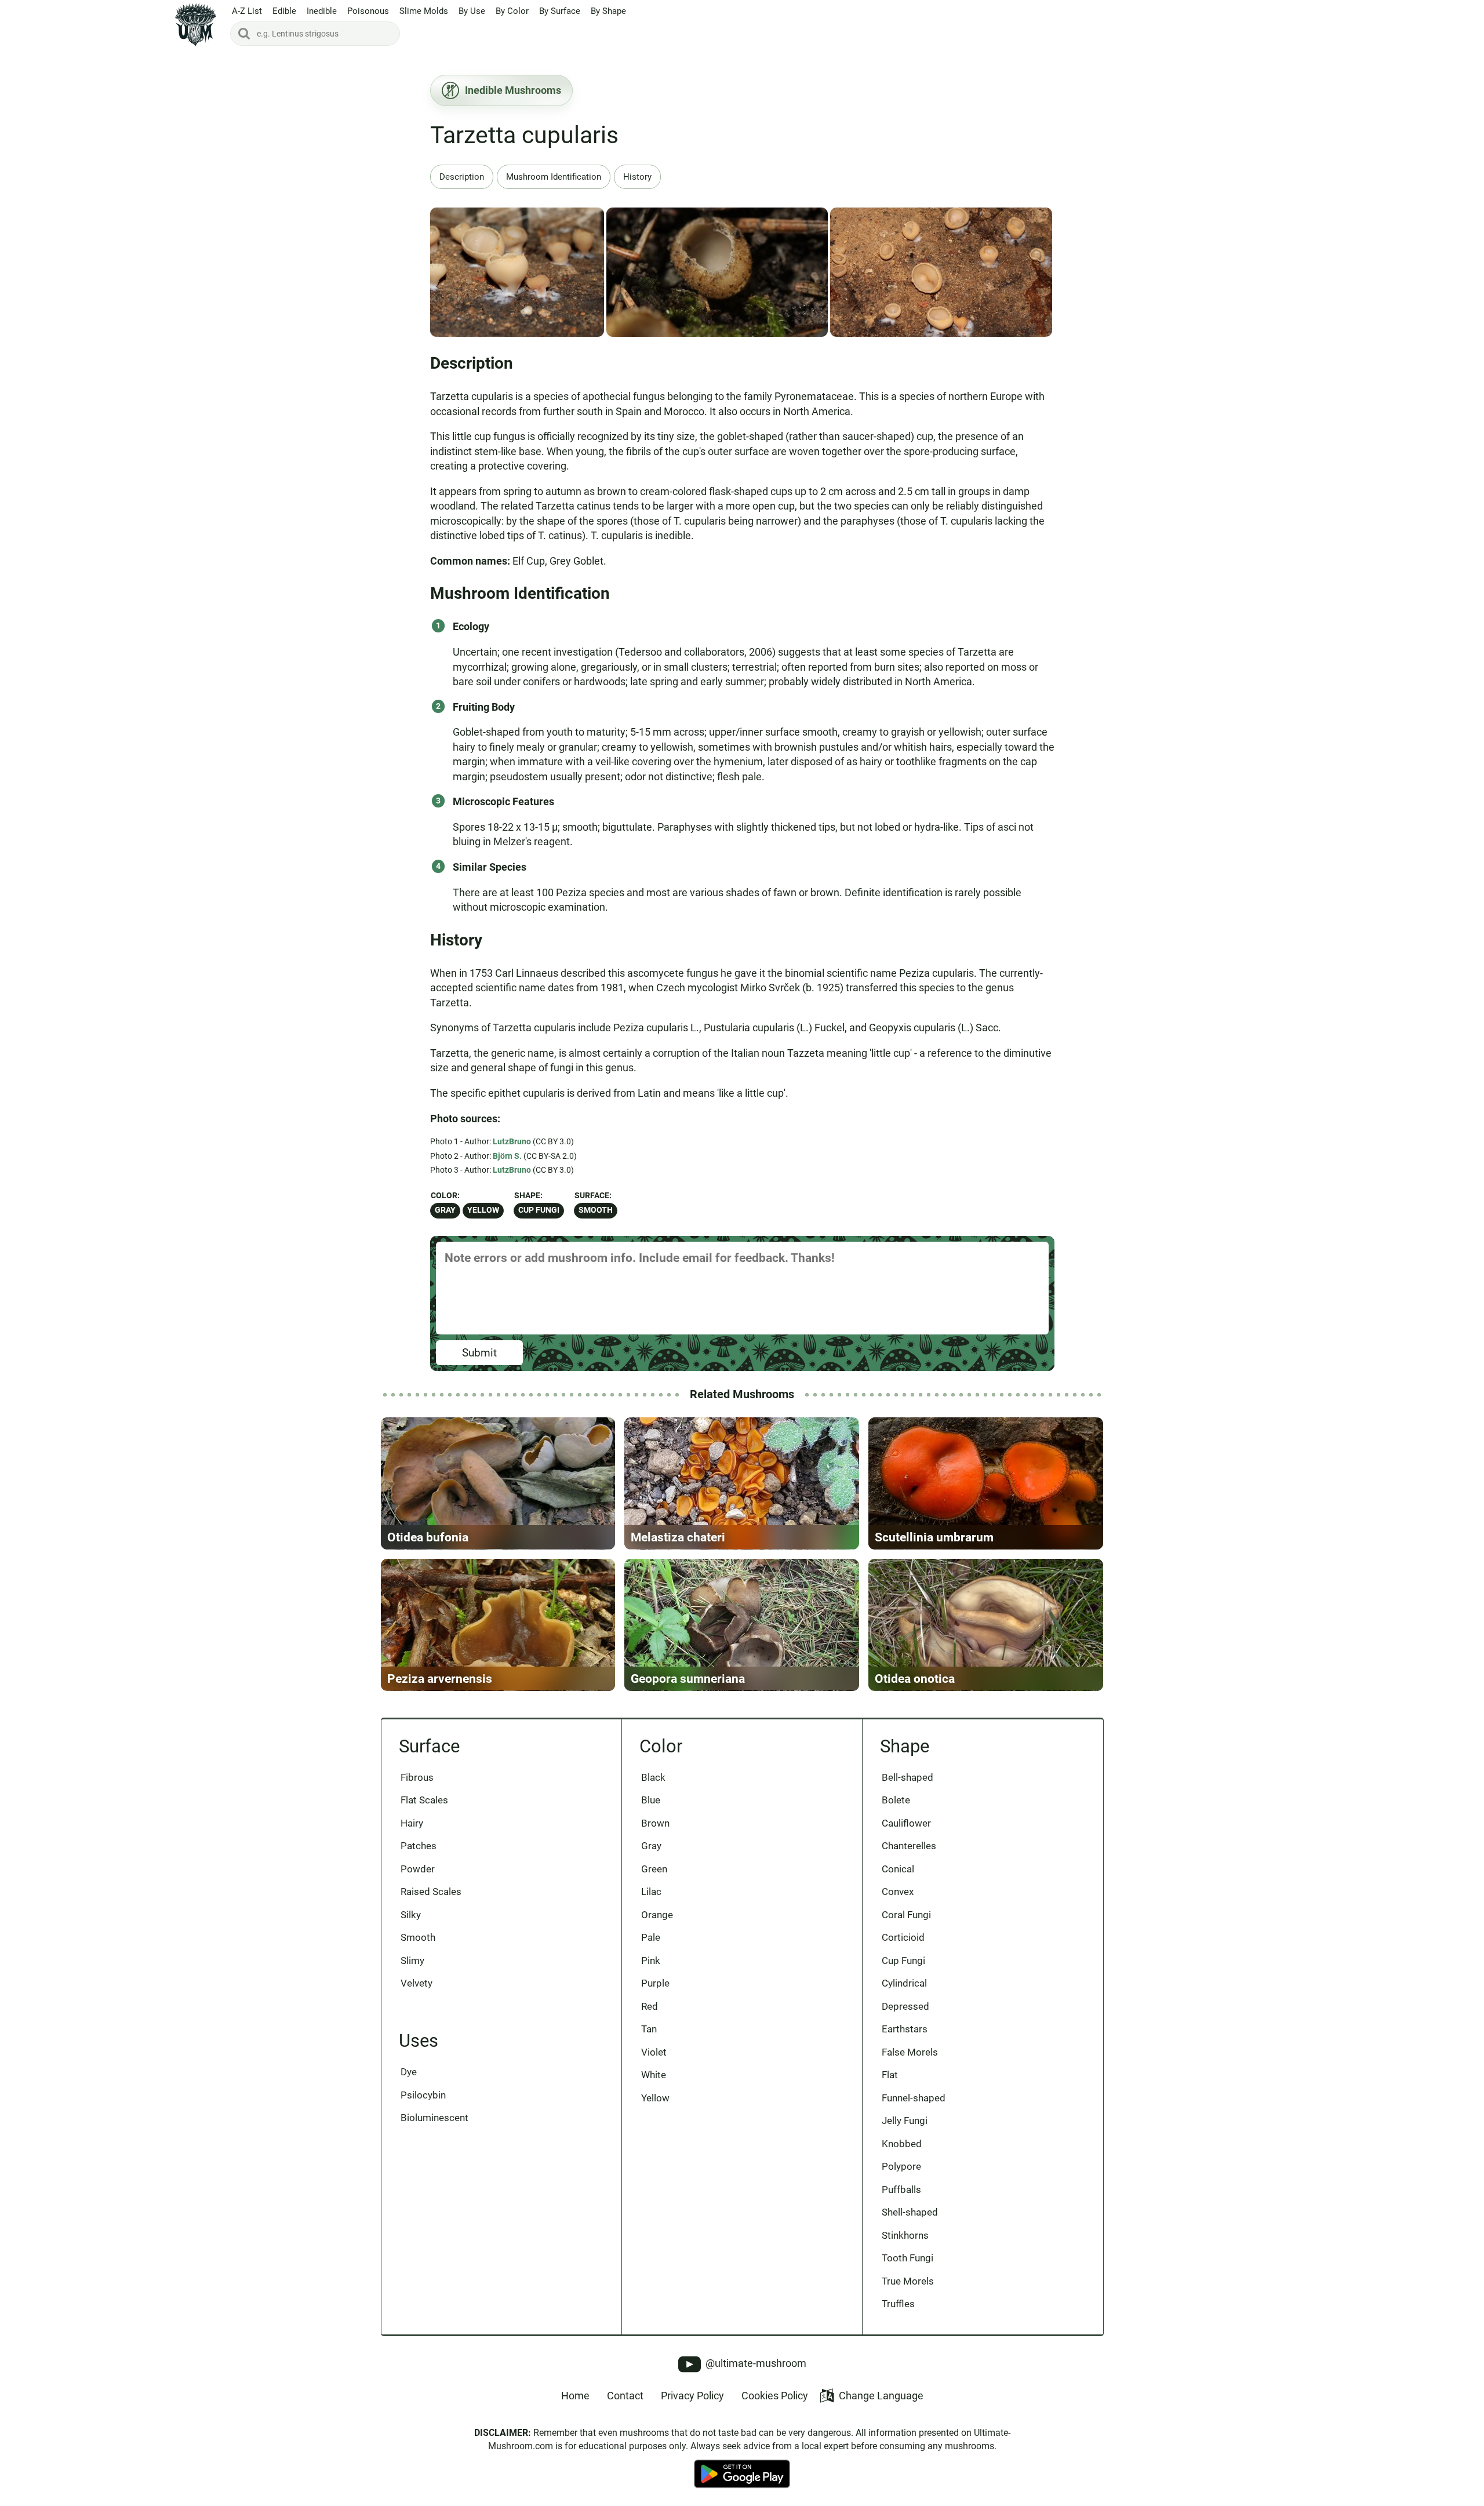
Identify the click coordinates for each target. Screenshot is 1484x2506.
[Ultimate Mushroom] (196, 25)
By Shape (608, 11)
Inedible (322, 11)
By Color (512, 11)
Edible (284, 11)
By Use (472, 11)
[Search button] (244, 34)
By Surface (560, 11)
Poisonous (368, 11)
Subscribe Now (742, 1264)
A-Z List (247, 11)
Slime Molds (424, 11)
